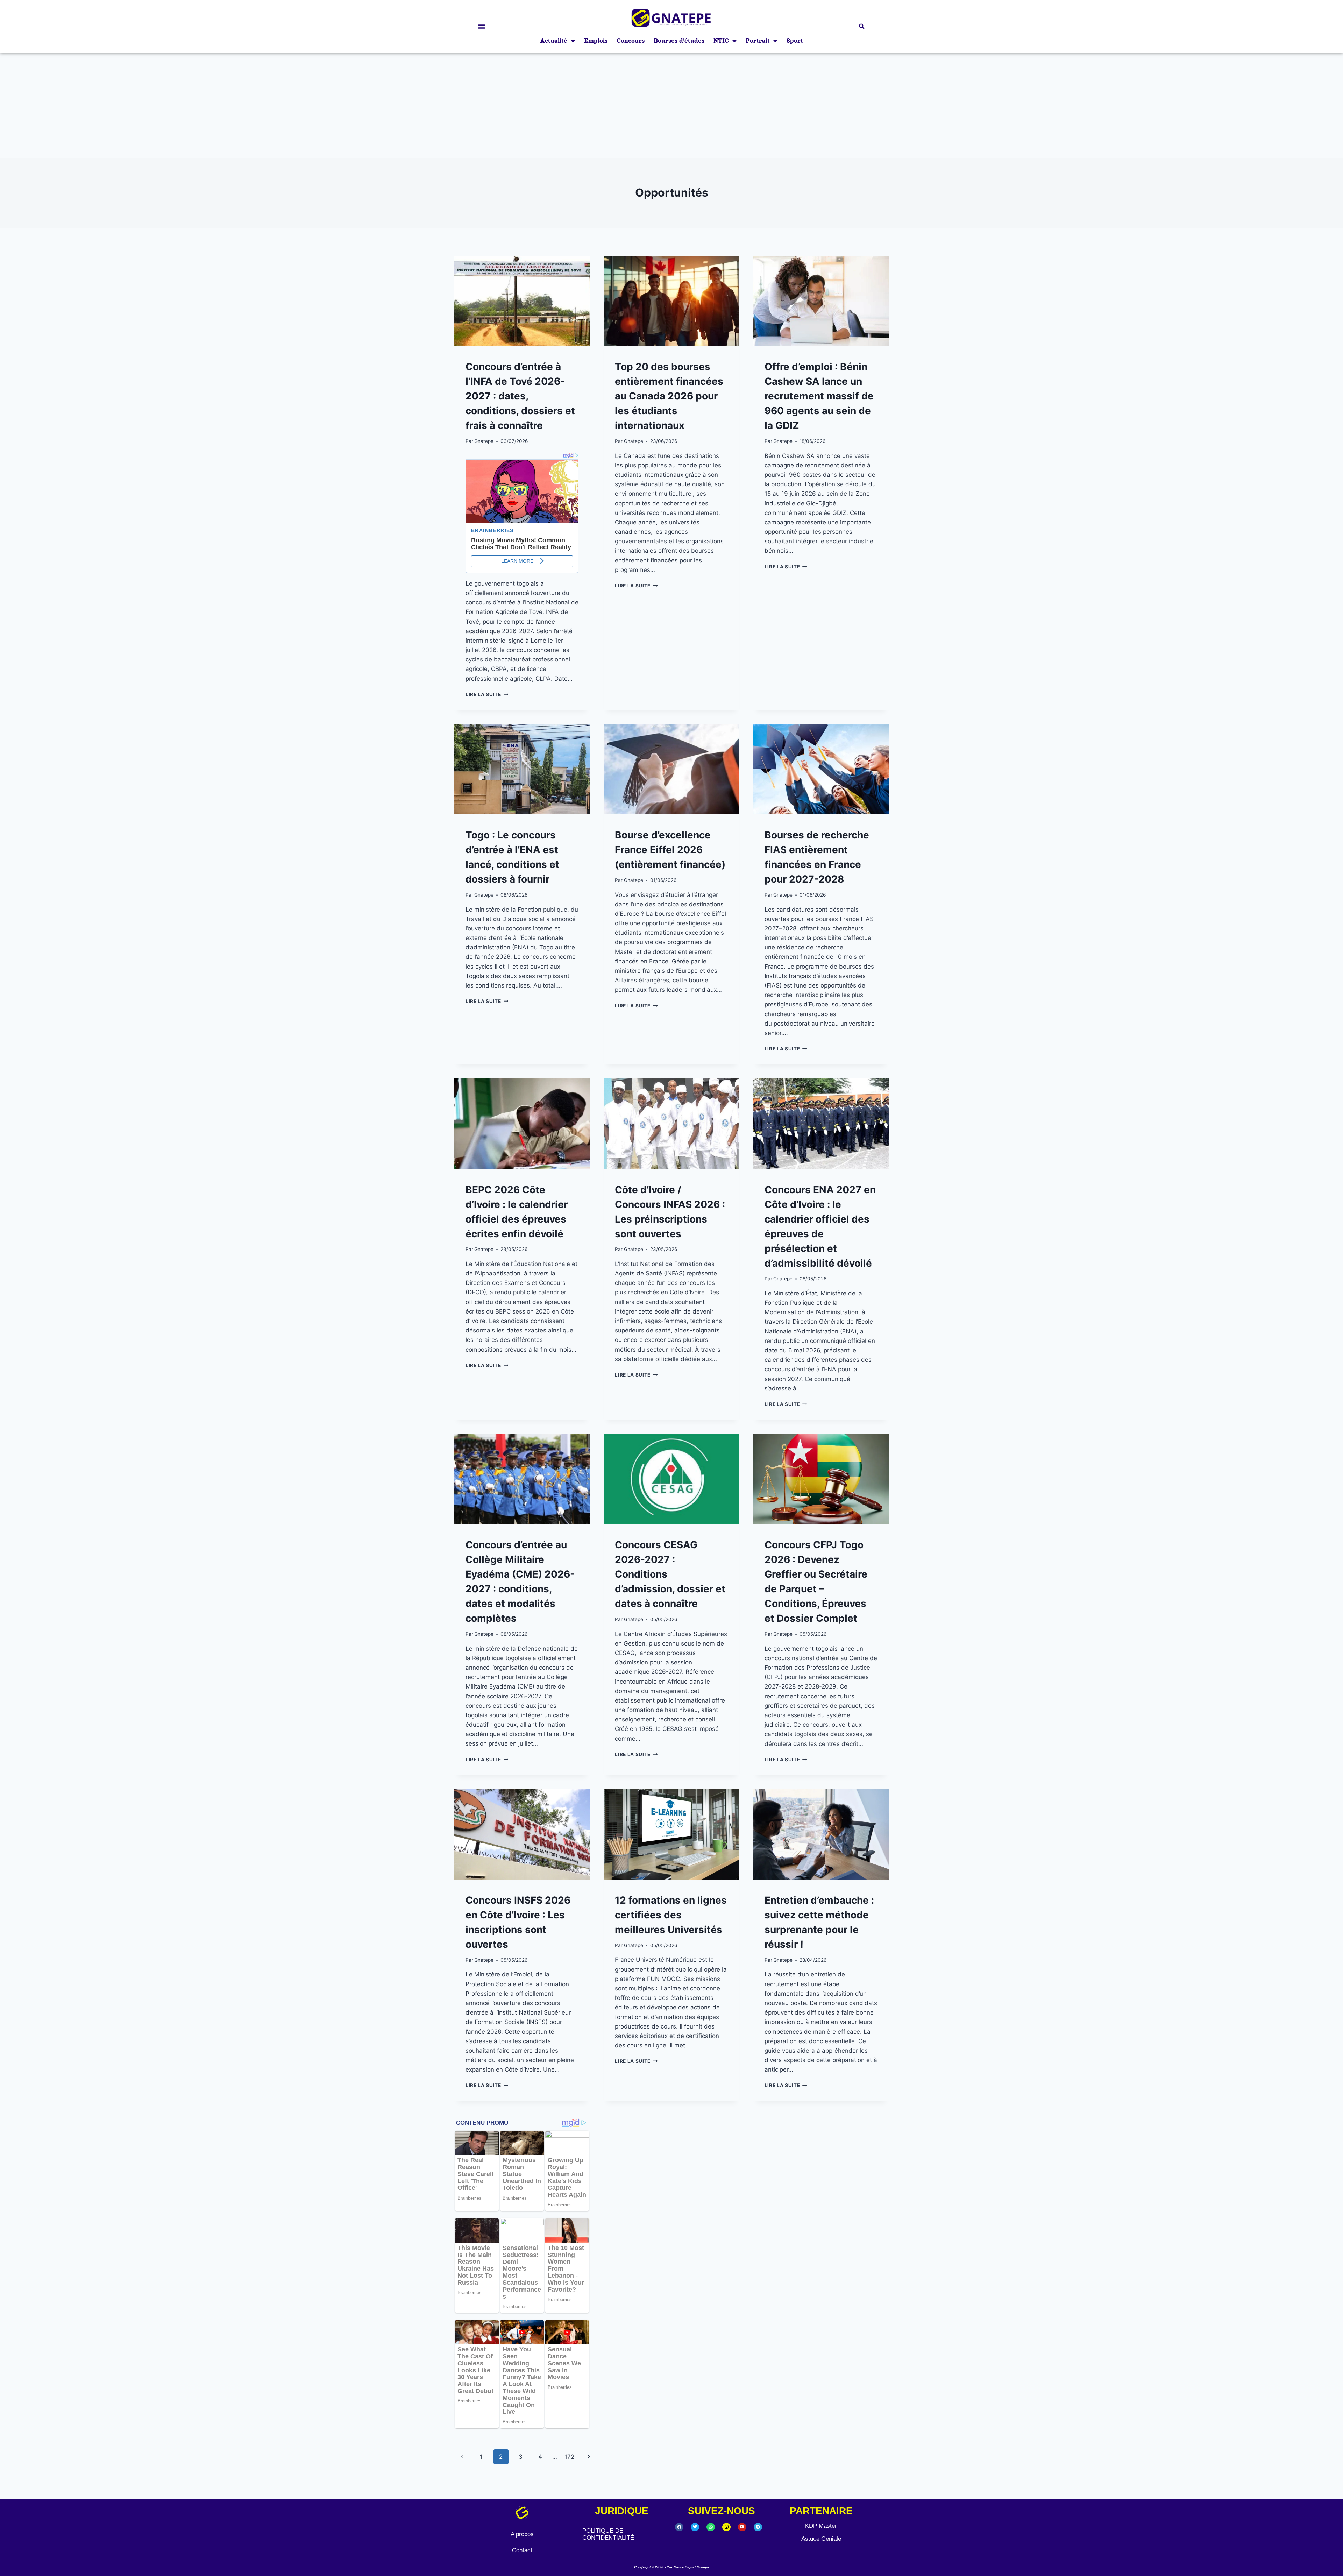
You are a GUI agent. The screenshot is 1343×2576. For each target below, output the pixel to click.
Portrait (758, 41)
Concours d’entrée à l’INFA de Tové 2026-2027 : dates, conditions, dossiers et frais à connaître (520, 396)
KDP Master (821, 2526)
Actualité (554, 41)
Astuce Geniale (821, 2539)
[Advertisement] (671, 105)
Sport (795, 41)
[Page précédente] (462, 2457)
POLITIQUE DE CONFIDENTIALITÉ (608, 2534)
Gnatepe (484, 441)
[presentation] (522, 301)
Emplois (596, 41)
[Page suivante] (589, 2457)
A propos (522, 2534)
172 (569, 2457)
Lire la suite (487, 694)
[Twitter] (695, 2527)
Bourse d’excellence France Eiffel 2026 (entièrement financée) (670, 850)
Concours (631, 41)
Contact (522, 2550)
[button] (481, 26)
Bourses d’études (679, 41)
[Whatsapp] (711, 2527)
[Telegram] (758, 2527)
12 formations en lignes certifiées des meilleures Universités (671, 1915)
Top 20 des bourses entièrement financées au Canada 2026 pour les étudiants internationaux (669, 396)
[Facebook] (679, 2527)
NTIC (721, 41)
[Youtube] (742, 2527)
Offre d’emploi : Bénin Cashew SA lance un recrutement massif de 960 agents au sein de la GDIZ (819, 396)
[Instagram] (726, 2527)
